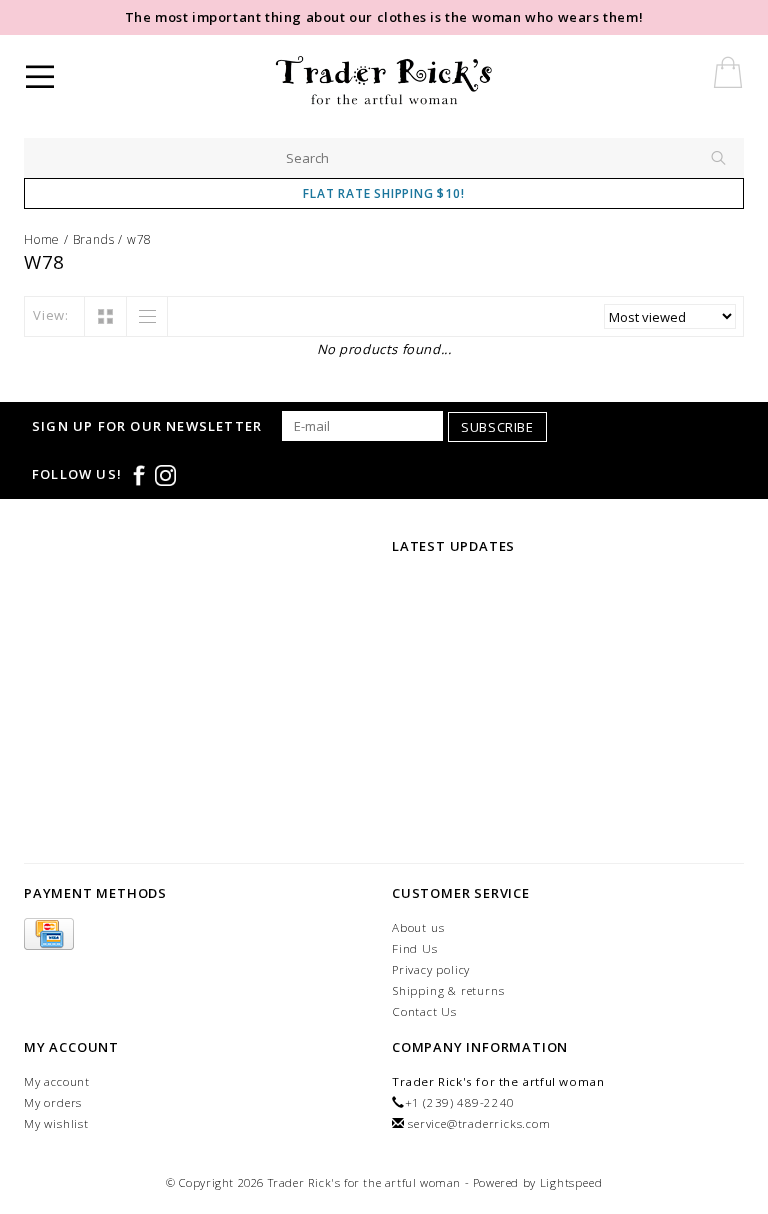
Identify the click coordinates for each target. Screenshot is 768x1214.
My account (57, 1081)
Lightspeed (571, 1182)
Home (42, 239)
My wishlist (56, 1123)
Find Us (415, 948)
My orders (53, 1102)
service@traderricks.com (479, 1123)
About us (418, 927)
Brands (94, 239)
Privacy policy (431, 969)
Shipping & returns (448, 990)
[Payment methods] (49, 934)
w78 (139, 239)
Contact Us (424, 1011)
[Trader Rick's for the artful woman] (438, 80)
